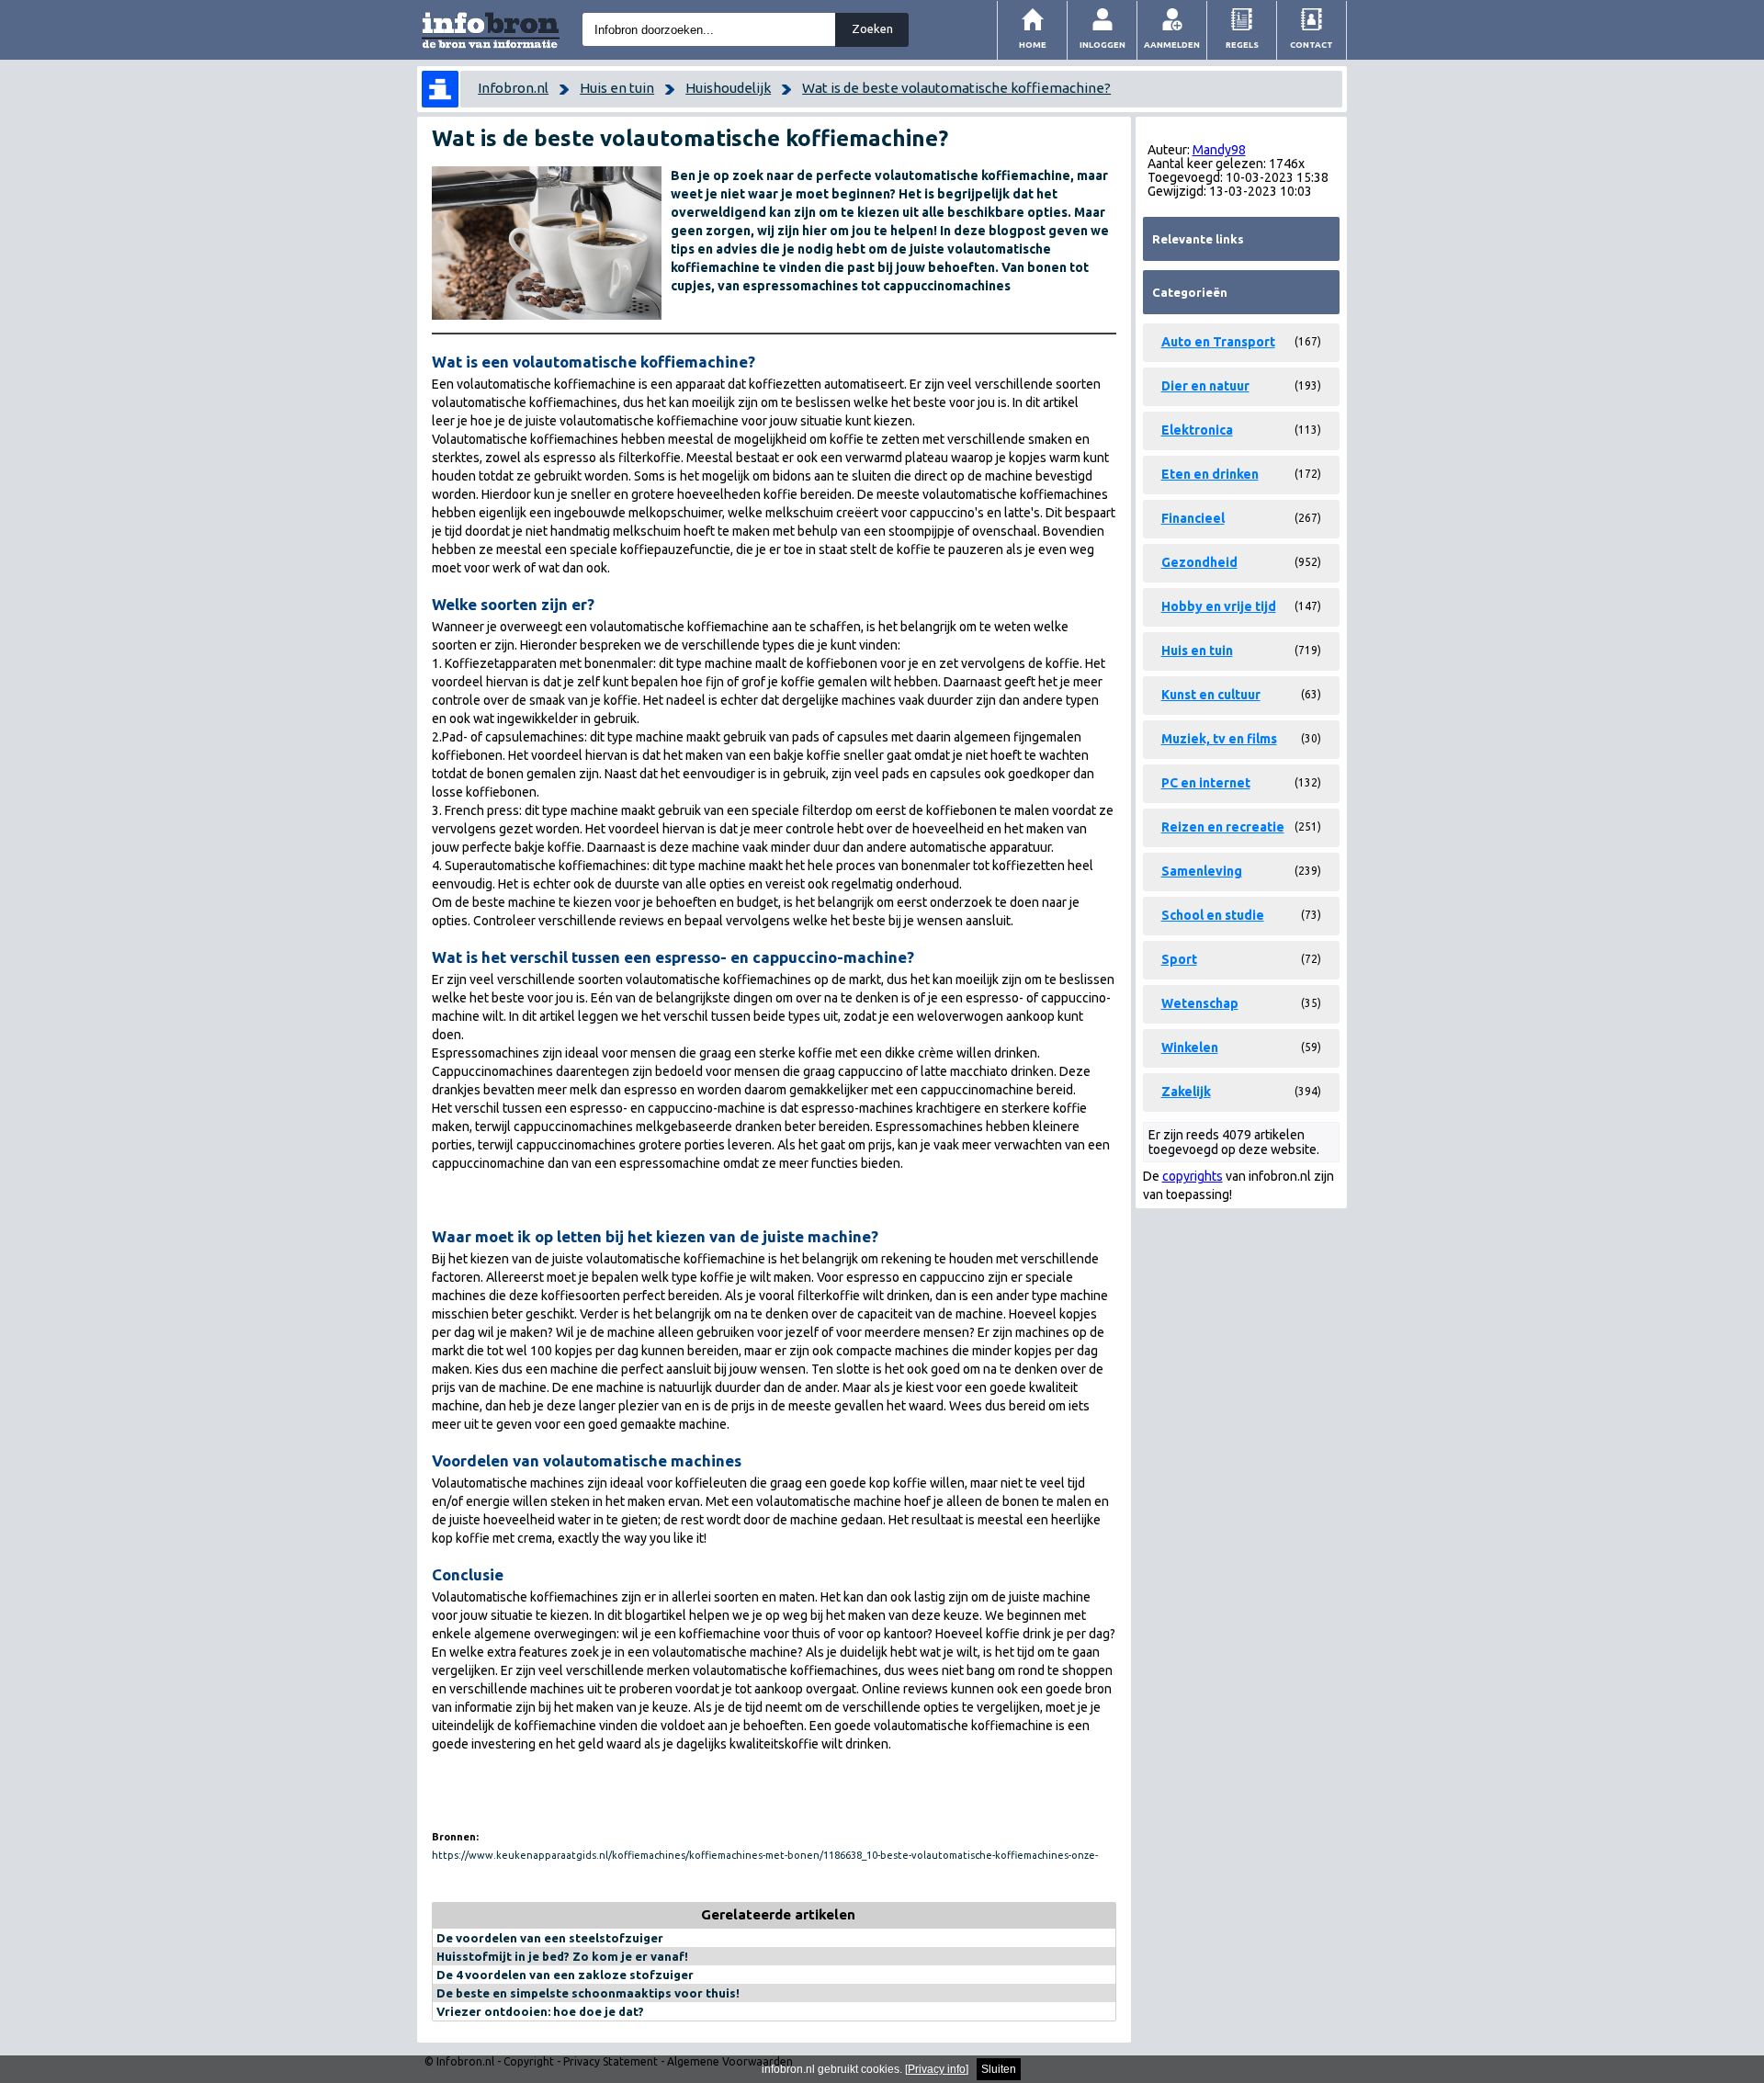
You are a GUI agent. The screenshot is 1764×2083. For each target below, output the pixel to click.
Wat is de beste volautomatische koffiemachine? (956, 88)
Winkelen (1190, 1047)
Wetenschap (1200, 1003)
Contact (1312, 45)
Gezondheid (1199, 562)
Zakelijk (1186, 1092)
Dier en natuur (1205, 386)
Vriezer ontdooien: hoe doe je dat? (540, 2011)
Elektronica (1197, 430)
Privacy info (937, 2069)
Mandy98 (1219, 150)
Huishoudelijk (728, 88)
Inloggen (1102, 45)
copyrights (1193, 1176)
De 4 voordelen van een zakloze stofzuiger (565, 1975)
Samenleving (1202, 871)
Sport (1179, 959)
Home (1033, 45)
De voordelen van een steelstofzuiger (550, 1938)
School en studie (1213, 915)
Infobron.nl (513, 88)
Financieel (1193, 518)
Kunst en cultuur (1211, 695)
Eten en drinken (1210, 474)
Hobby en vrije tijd (1219, 606)
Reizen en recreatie (1223, 827)
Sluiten (999, 2069)
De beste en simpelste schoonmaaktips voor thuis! (588, 1993)
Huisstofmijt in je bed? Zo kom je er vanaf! (562, 1956)
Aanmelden (1172, 45)
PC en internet (1206, 783)
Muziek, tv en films (1219, 739)
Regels (1242, 45)
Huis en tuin (617, 88)
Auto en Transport (1218, 342)
